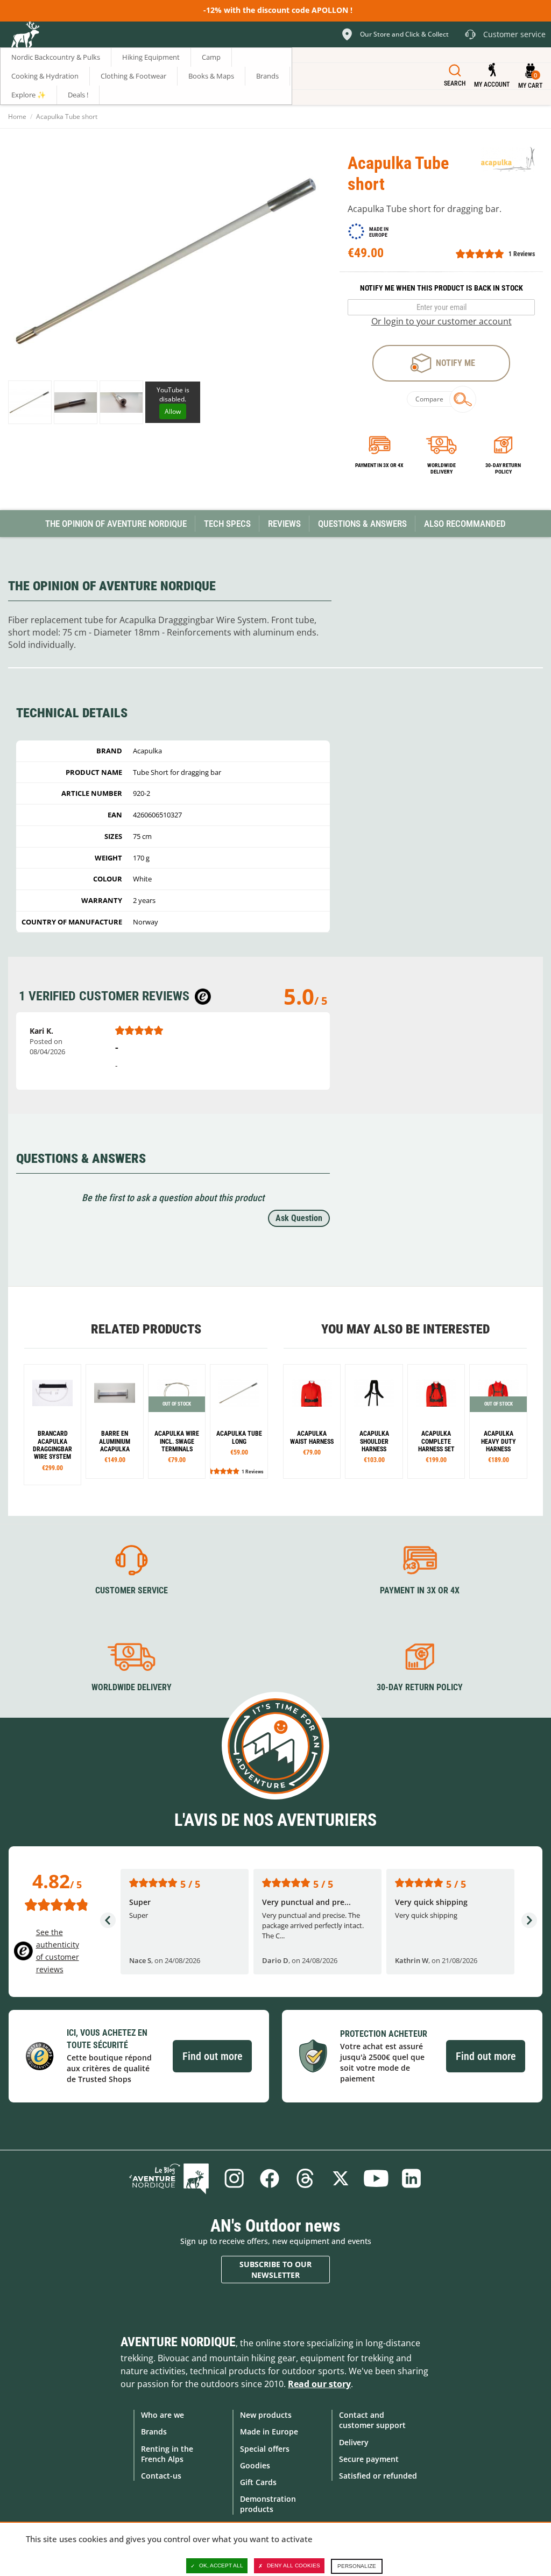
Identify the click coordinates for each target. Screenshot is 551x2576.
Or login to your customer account (441, 321)
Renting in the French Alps (167, 2454)
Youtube (376, 2178)
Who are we (163, 2415)
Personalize (357, 2566)
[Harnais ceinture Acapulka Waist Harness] (312, 1421)
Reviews (284, 524)
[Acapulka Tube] (30, 402)
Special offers (265, 2449)
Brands (154, 2432)
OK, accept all (221, 2566)
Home (17, 117)
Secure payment (369, 2459)
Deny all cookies (294, 2566)
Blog (169, 2178)
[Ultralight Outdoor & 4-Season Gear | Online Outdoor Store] (25, 36)
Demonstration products (268, 2504)
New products (266, 2415)
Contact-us (161, 2476)
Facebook (270, 2178)
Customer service (132, 1590)
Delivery (354, 2442)
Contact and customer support (372, 2420)
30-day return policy (503, 468)
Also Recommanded (465, 524)
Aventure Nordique (178, 2342)
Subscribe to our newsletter (275, 2270)
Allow (173, 411)
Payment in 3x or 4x (379, 465)
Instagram (234, 2178)
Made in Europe (269, 2432)
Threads (305, 2178)
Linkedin (412, 2178)
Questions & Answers (362, 524)
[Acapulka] (508, 159)
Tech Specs (227, 524)
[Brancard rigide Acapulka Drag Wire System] (52, 1425)
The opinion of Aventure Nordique (116, 524)
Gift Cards (258, 2482)
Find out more (212, 2056)
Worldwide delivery (441, 468)
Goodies (255, 2465)
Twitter (341, 2178)
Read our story (319, 2384)
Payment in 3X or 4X (420, 1590)
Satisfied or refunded (378, 2476)
